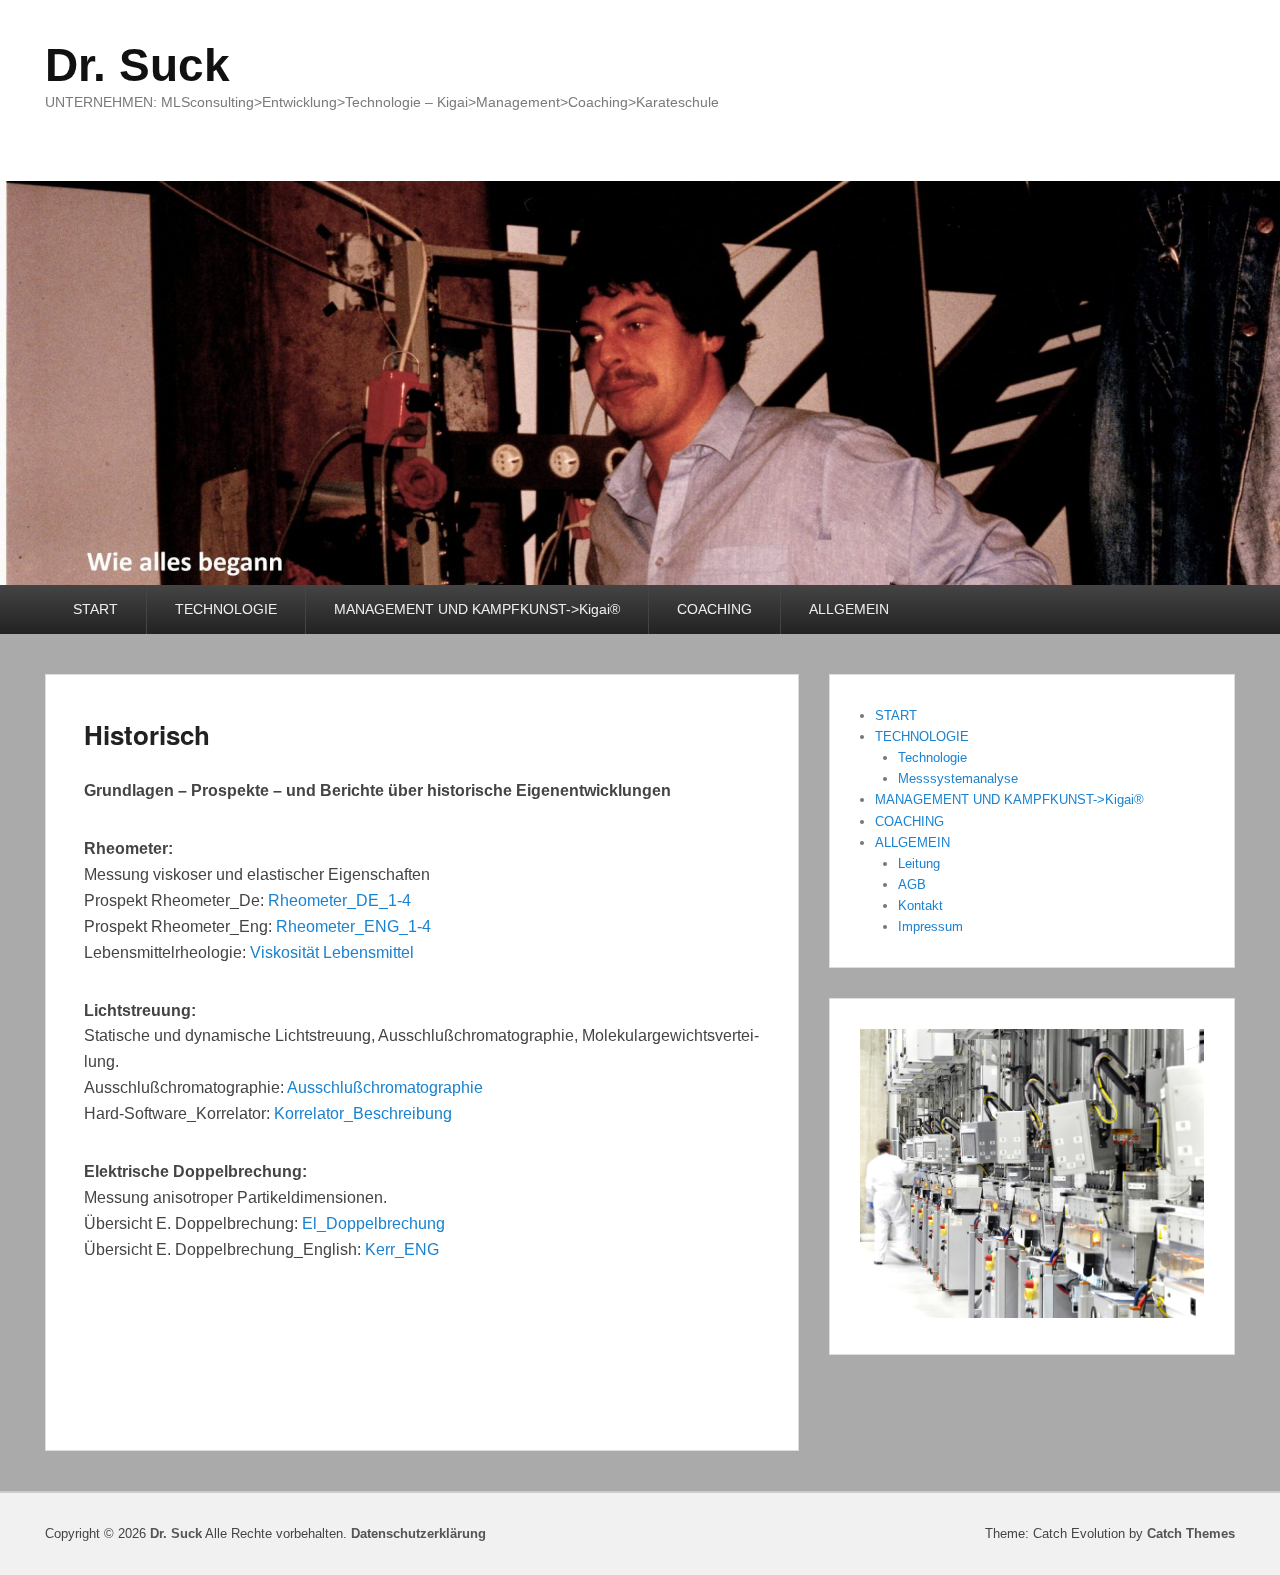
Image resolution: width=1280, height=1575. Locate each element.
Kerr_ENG (402, 1249)
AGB (912, 884)
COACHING (714, 609)
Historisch (147, 734)
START (95, 609)
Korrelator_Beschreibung (363, 1113)
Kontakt (920, 905)
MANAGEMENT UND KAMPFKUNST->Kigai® (477, 609)
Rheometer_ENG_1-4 (353, 926)
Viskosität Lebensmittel (332, 952)
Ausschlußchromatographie (385, 1087)
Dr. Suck (137, 65)
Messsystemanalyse (958, 778)
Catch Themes (1191, 1533)
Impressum (930, 926)
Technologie (932, 757)
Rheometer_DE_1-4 (339, 900)
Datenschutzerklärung (418, 1533)
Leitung (919, 863)
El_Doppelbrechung (373, 1223)
